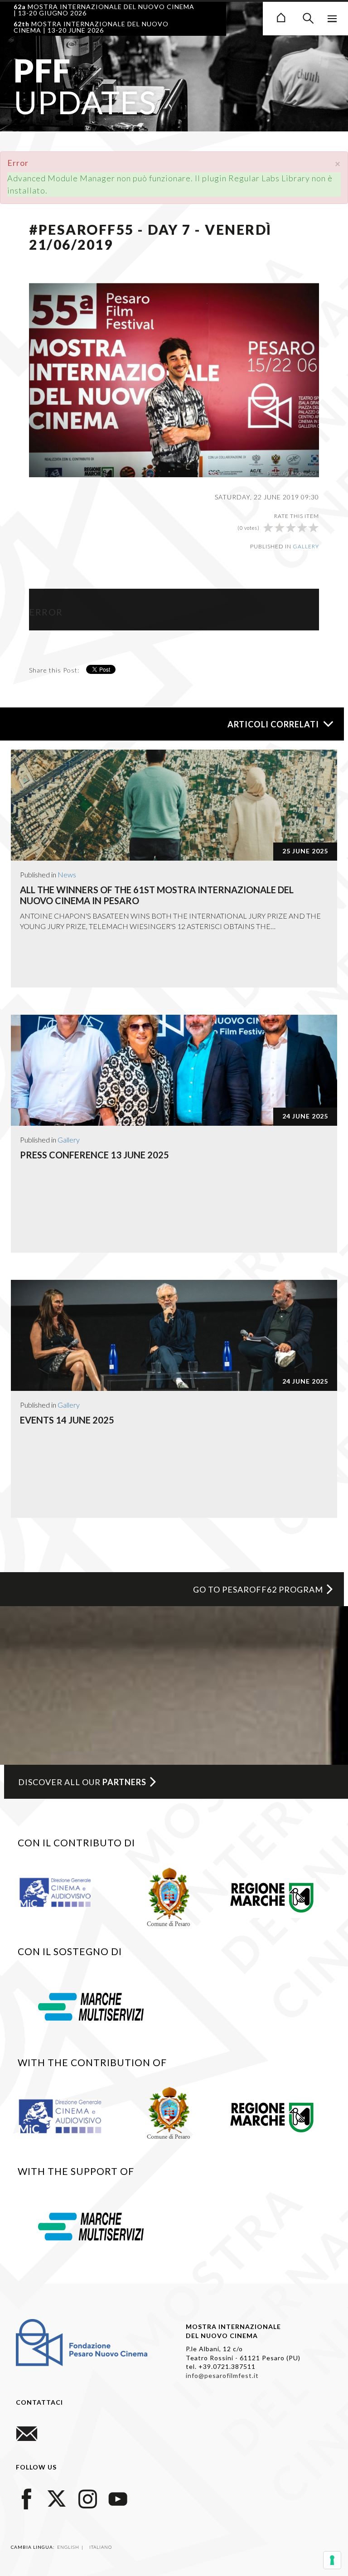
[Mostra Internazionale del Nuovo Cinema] (281, 16)
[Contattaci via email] (27, 2433)
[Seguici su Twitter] (57, 2497)
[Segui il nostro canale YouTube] (118, 2497)
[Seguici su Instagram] (87, 2497)
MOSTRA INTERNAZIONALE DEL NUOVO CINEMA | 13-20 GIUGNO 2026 (104, 10)
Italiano (101, 2547)
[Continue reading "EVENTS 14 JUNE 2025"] (174, 1335)
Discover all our (82, 1782)
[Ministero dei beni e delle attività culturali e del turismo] (64, 1892)
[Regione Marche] (272, 1896)
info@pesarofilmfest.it (222, 2375)
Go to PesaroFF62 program (258, 1589)
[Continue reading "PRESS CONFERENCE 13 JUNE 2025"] (174, 1070)
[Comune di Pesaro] (169, 1896)
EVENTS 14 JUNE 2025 (67, 1420)
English (69, 2547)
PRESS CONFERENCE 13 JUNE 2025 (94, 1155)
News (67, 874)
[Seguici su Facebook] (27, 2497)
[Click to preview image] (174, 379)
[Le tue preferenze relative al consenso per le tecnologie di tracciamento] (332, 2560)
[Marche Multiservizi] (91, 2005)
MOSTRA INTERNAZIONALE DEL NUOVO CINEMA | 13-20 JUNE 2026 (91, 27)
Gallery (306, 546)
